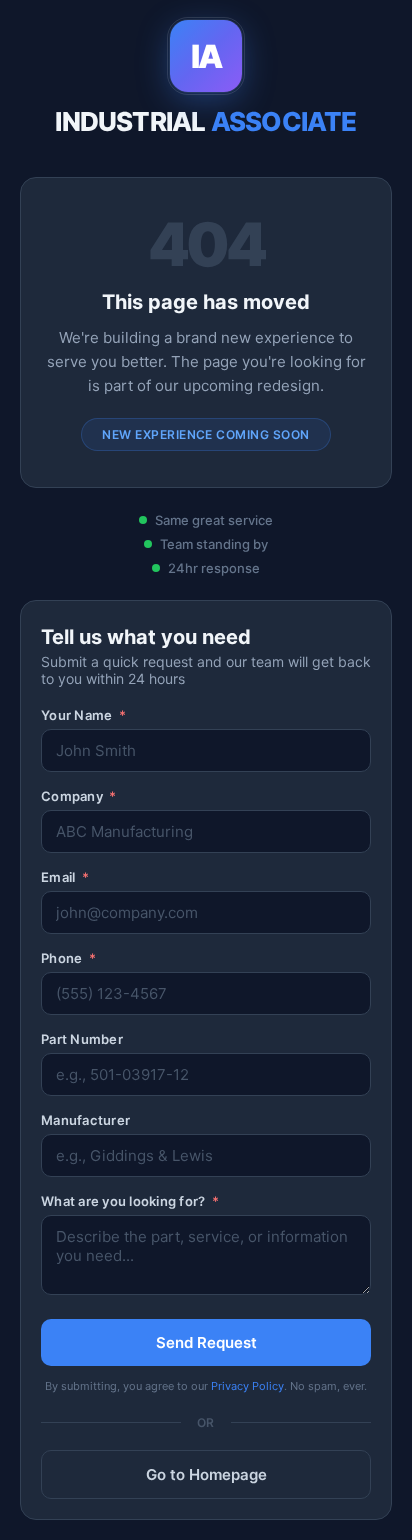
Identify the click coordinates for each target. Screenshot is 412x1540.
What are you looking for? (130, 1201)
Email (65, 877)
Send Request (206, 1342)
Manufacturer (85, 1120)
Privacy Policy (247, 1386)
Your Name (83, 715)
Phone (68, 958)
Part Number (82, 1039)
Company (78, 796)
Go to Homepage (206, 1474)
